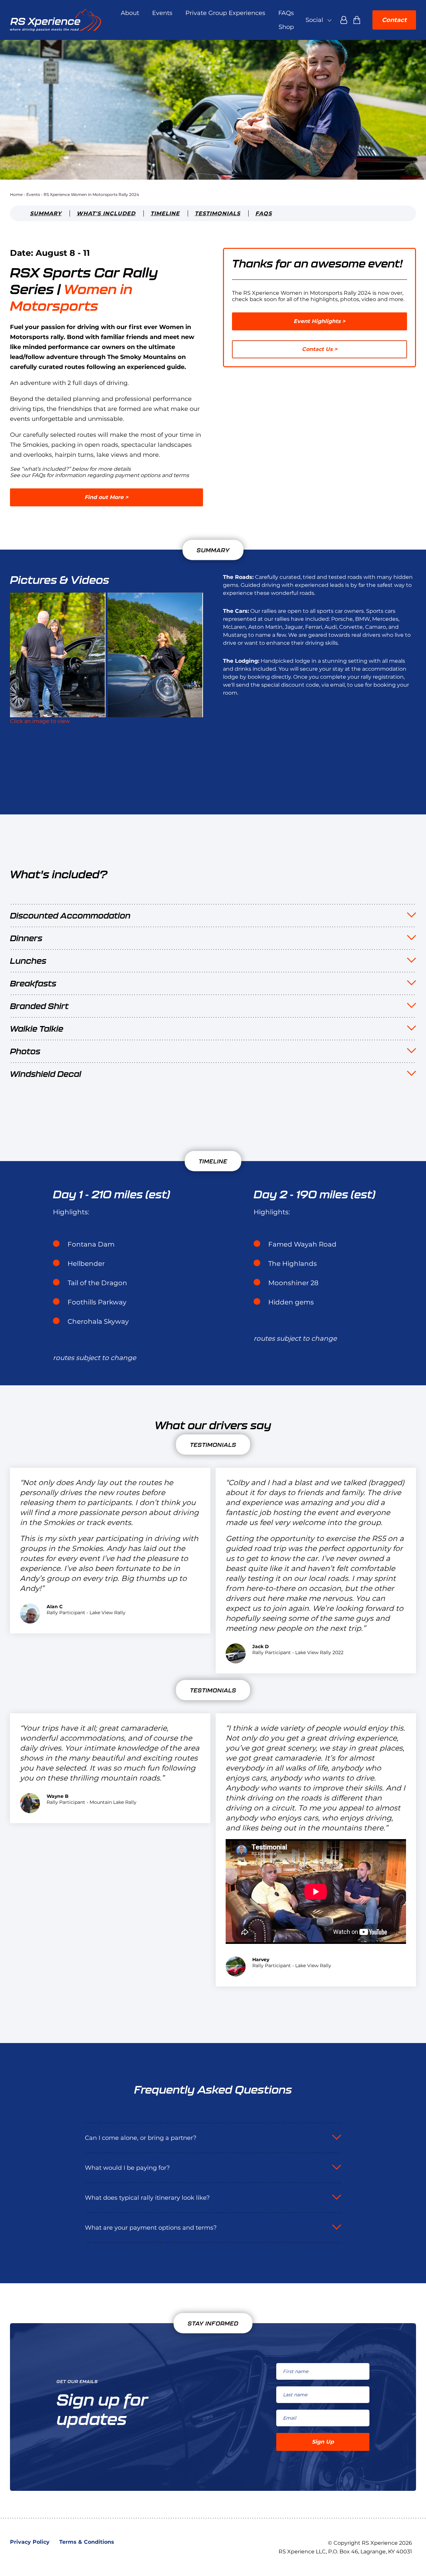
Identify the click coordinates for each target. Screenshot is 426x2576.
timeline (165, 213)
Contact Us (317, 349)
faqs (264, 213)
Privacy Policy (30, 2542)
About (130, 13)
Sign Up (323, 2442)
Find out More (104, 497)
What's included (106, 213)
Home (16, 194)
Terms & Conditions (87, 2542)
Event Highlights (317, 321)
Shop (286, 27)
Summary (46, 213)
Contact (394, 20)
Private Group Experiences (225, 13)
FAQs (286, 13)
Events (162, 13)
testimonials (217, 213)
